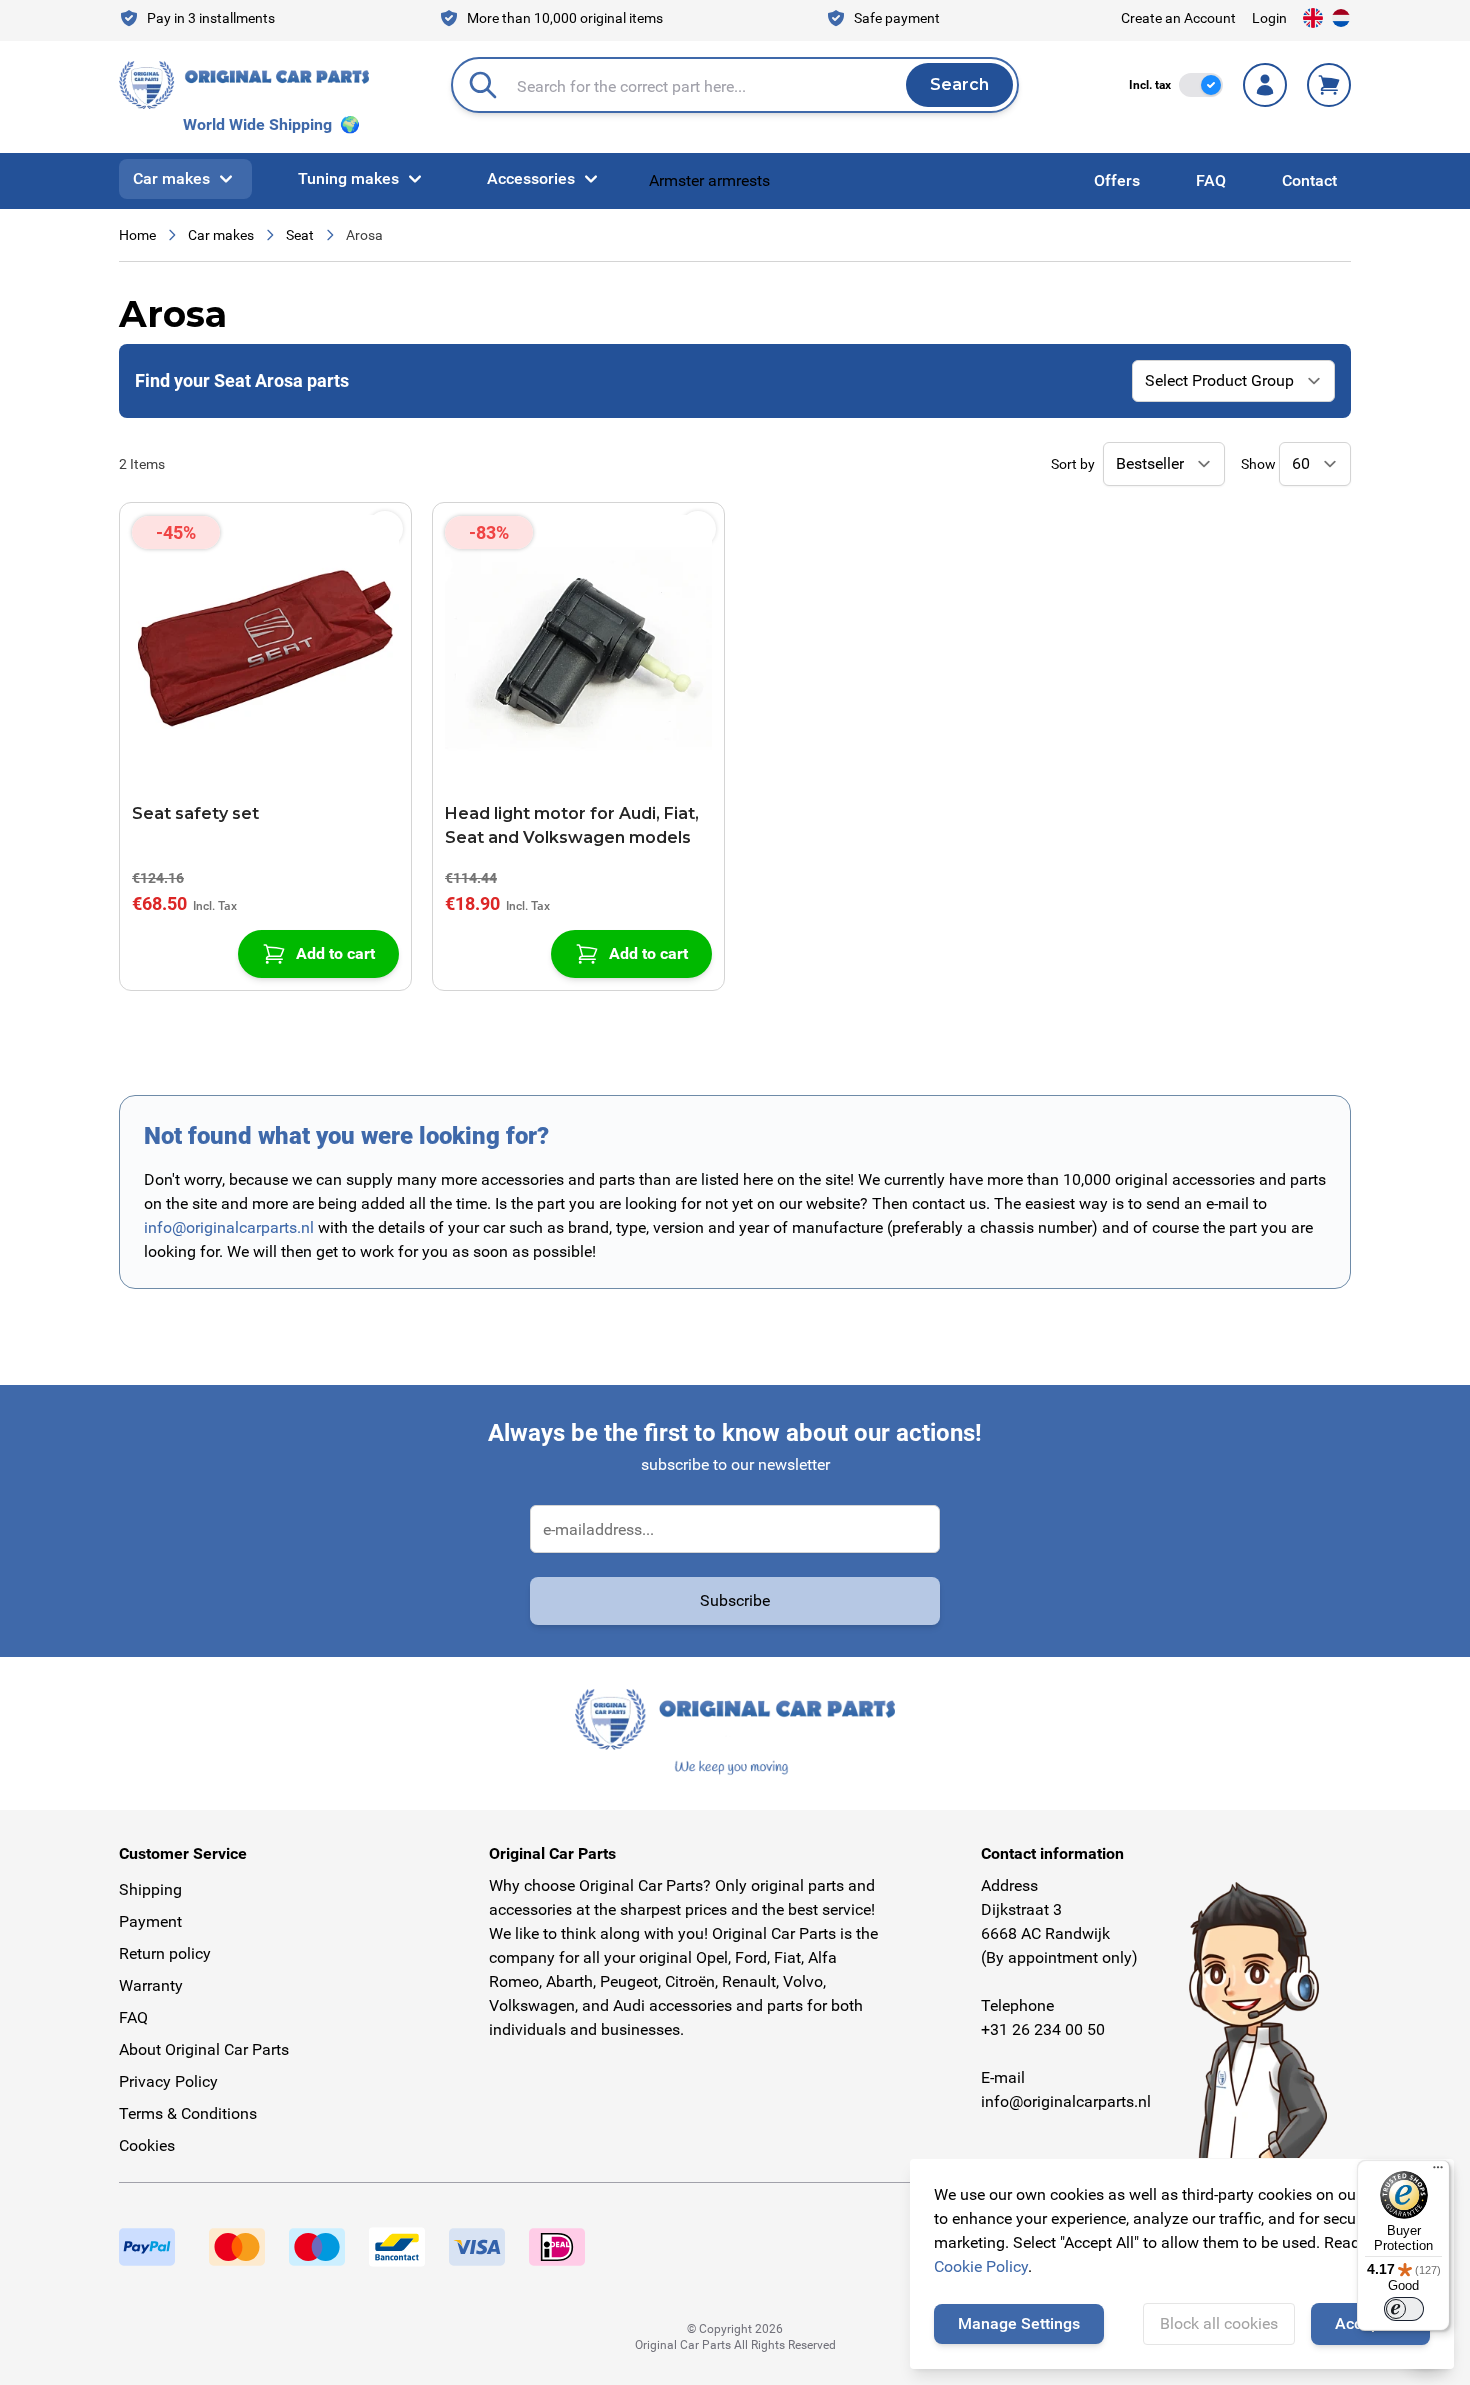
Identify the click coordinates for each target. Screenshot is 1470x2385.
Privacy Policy (168, 2081)
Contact (1309, 180)
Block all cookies (1219, 2323)
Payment (150, 1921)
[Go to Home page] (244, 84)
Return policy (165, 1953)
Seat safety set (195, 813)
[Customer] (1265, 85)
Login (1269, 18)
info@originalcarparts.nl (229, 1227)
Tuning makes (348, 178)
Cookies (147, 2145)
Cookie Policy (981, 2266)
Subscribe (735, 1600)
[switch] (1201, 85)
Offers (1117, 180)
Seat (300, 235)
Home (137, 235)
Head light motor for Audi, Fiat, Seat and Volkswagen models (572, 825)
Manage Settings (1019, 2323)
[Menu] (1438, 2172)
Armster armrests (709, 180)
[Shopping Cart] (1329, 85)
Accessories (531, 178)
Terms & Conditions (188, 2113)
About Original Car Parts (204, 2049)
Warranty (151, 1985)
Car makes (171, 178)
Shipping (150, 1889)
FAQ (1211, 180)
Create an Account (1178, 18)
